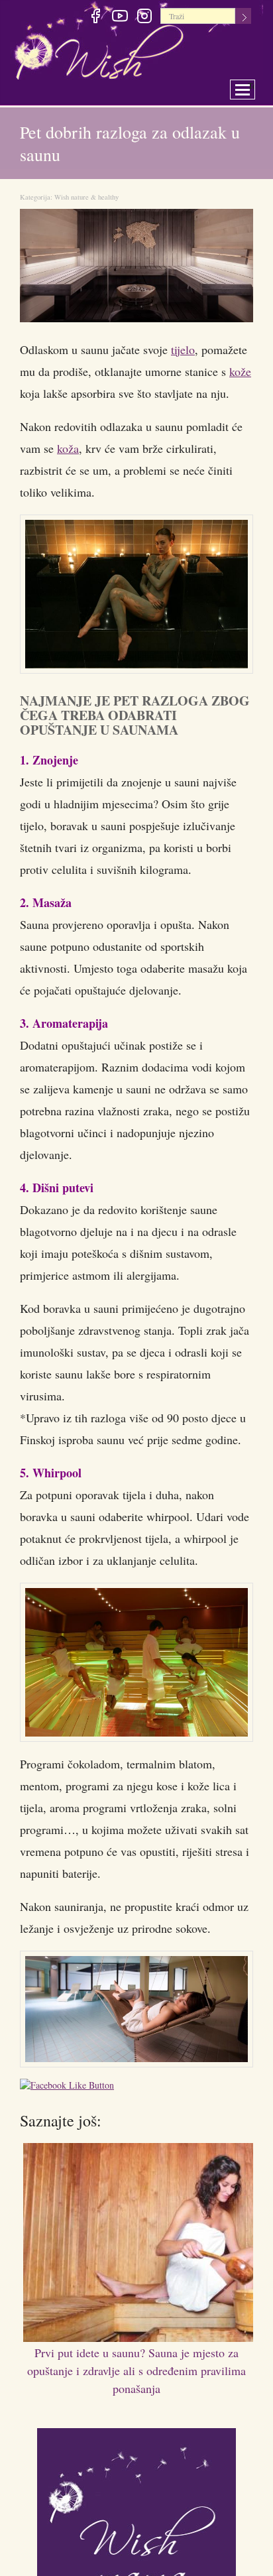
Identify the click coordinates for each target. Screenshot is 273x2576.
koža (68, 448)
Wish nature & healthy (86, 197)
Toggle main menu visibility (251, 86)
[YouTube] (120, 18)
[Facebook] (95, 18)
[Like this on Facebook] (70, 2087)
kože (240, 371)
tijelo (183, 349)
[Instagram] (144, 18)
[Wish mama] (136, 2526)
